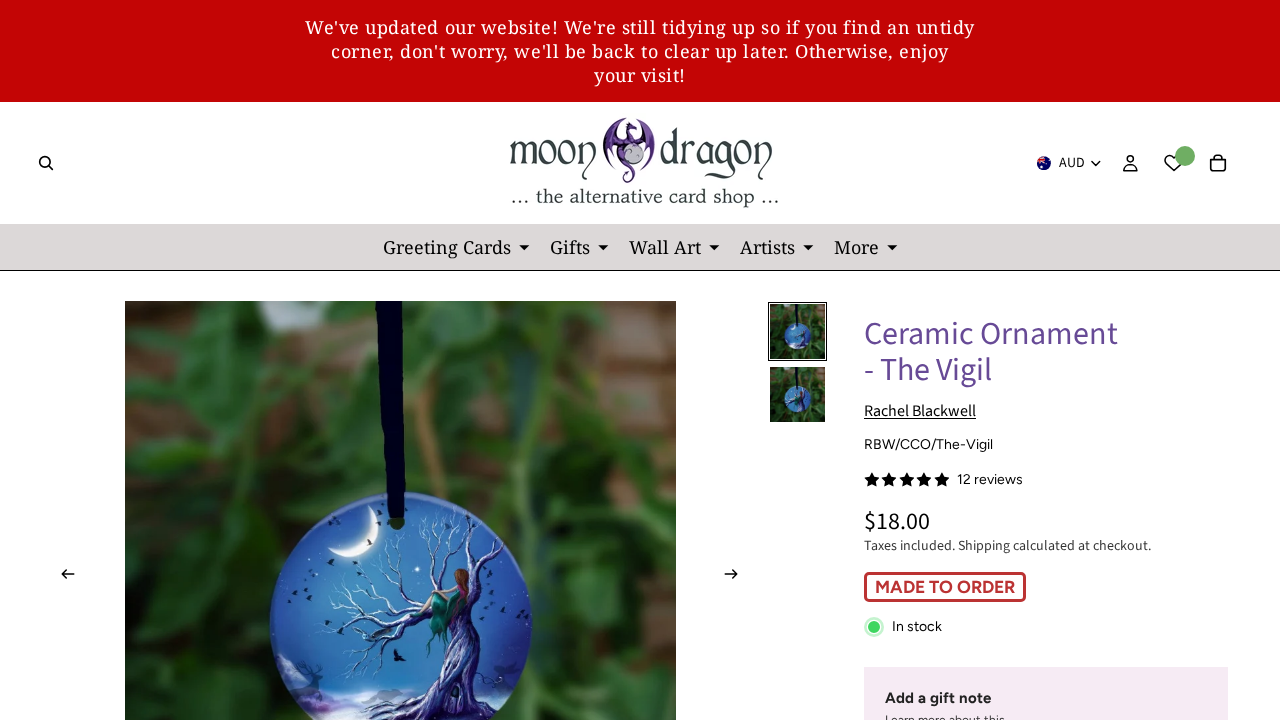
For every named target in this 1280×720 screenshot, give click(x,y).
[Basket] (1218, 163)
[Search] (46, 163)
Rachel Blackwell (920, 411)
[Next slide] (737, 577)
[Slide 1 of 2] (797, 331)
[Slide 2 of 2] (797, 394)
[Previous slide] (62, 577)
